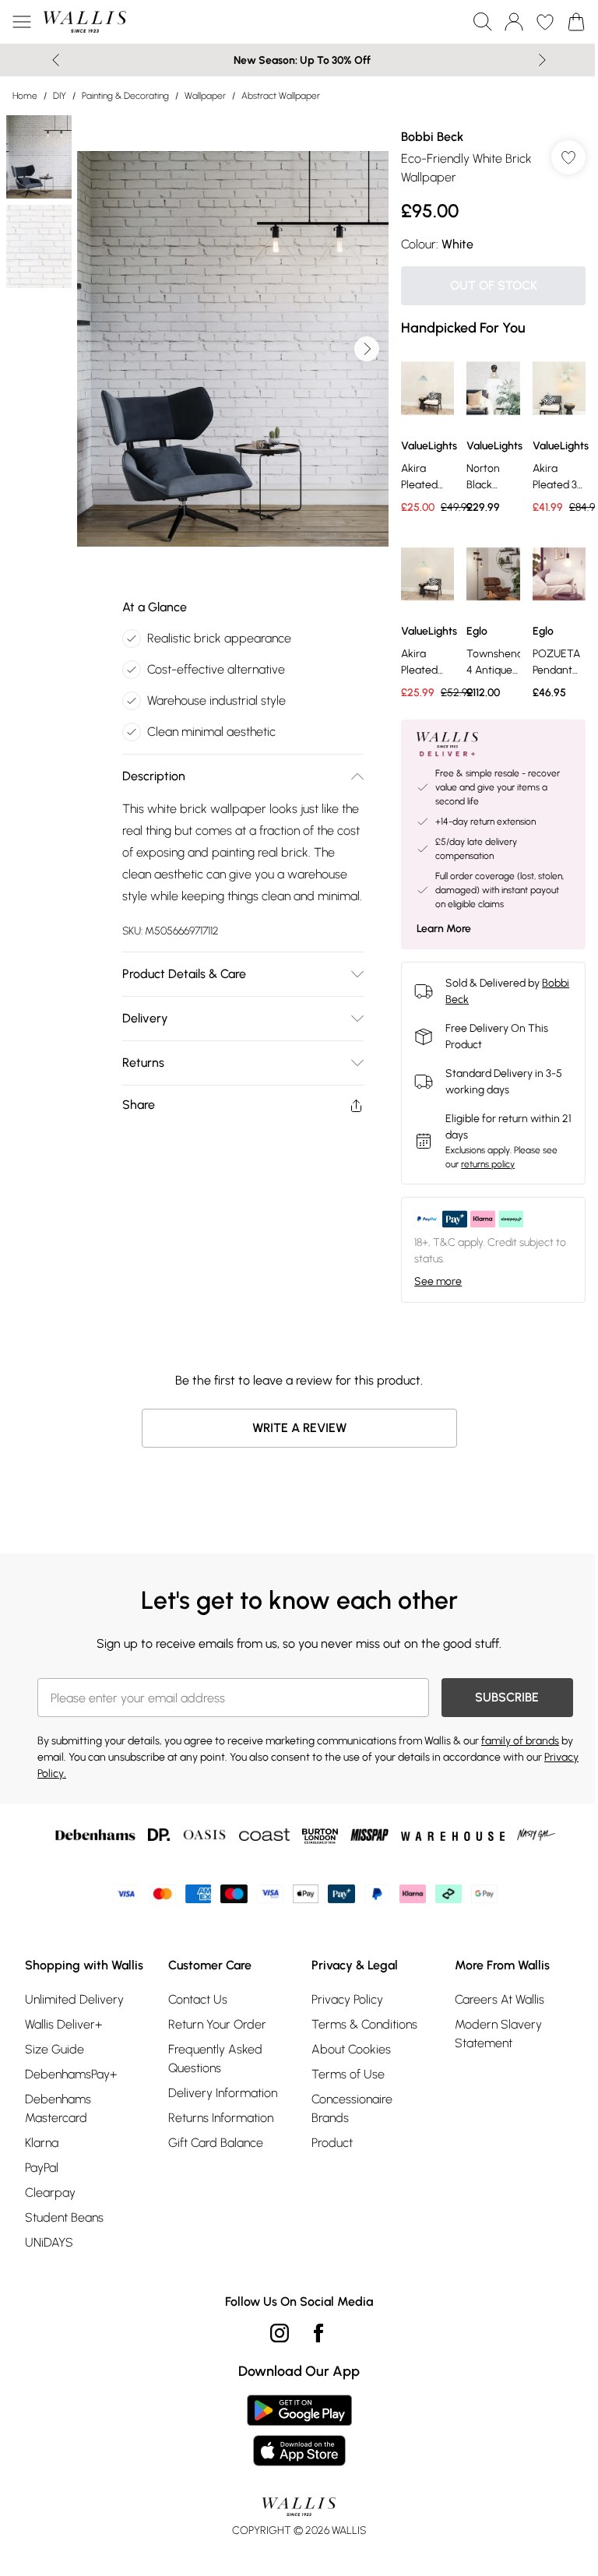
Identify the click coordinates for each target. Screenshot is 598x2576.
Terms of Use (348, 2074)
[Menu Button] (22, 22)
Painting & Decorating (125, 96)
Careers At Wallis (500, 1999)
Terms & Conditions (364, 2024)
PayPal (42, 2168)
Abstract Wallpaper (281, 96)
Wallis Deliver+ (63, 2024)
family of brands (520, 1741)
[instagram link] (280, 2333)
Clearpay (50, 2192)
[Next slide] (542, 60)
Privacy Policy (347, 1999)
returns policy (488, 1164)
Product (332, 2143)
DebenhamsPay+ (71, 2074)
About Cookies (351, 2049)
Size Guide (55, 2049)
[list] (233, 349)
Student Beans (64, 2217)
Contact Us (198, 1999)
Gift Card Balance (216, 2143)
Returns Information (221, 2118)
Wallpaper (205, 96)
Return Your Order (217, 2024)
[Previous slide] (56, 60)
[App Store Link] (299, 2430)
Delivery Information (223, 2093)
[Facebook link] (318, 2333)
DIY (60, 96)
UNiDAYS (49, 2242)
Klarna (42, 2143)
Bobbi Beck (432, 137)
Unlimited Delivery (74, 1999)
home (25, 96)
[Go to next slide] (367, 349)
